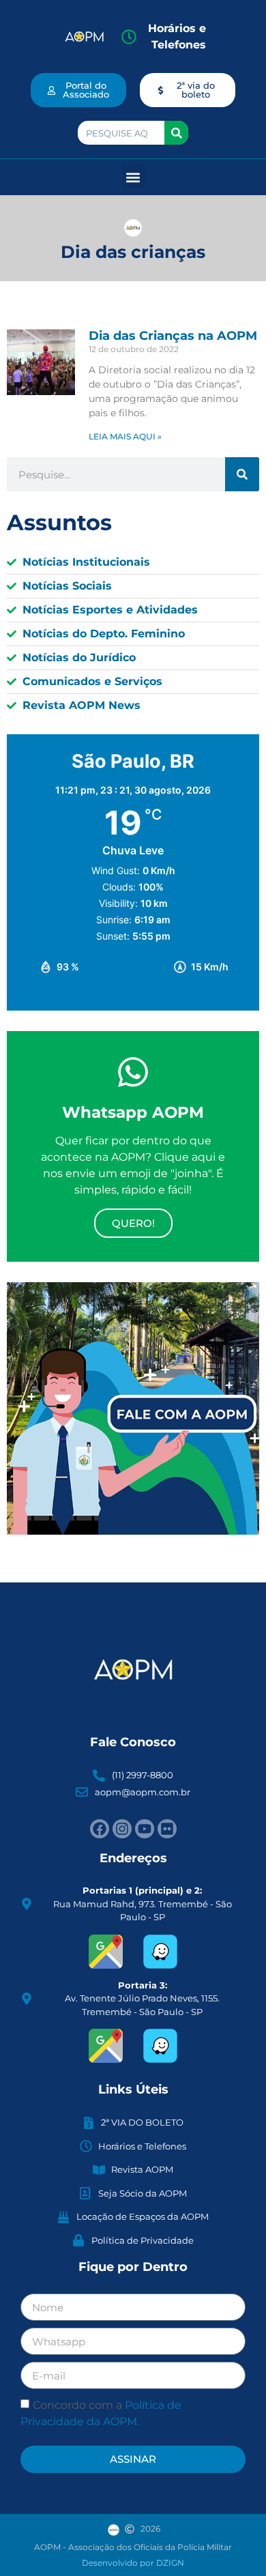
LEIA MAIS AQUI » (125, 436)
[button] (133, 177)
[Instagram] (122, 1829)
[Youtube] (145, 1829)
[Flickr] (167, 1829)
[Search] (176, 133)
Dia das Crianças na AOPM (173, 336)
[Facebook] (100, 1829)
